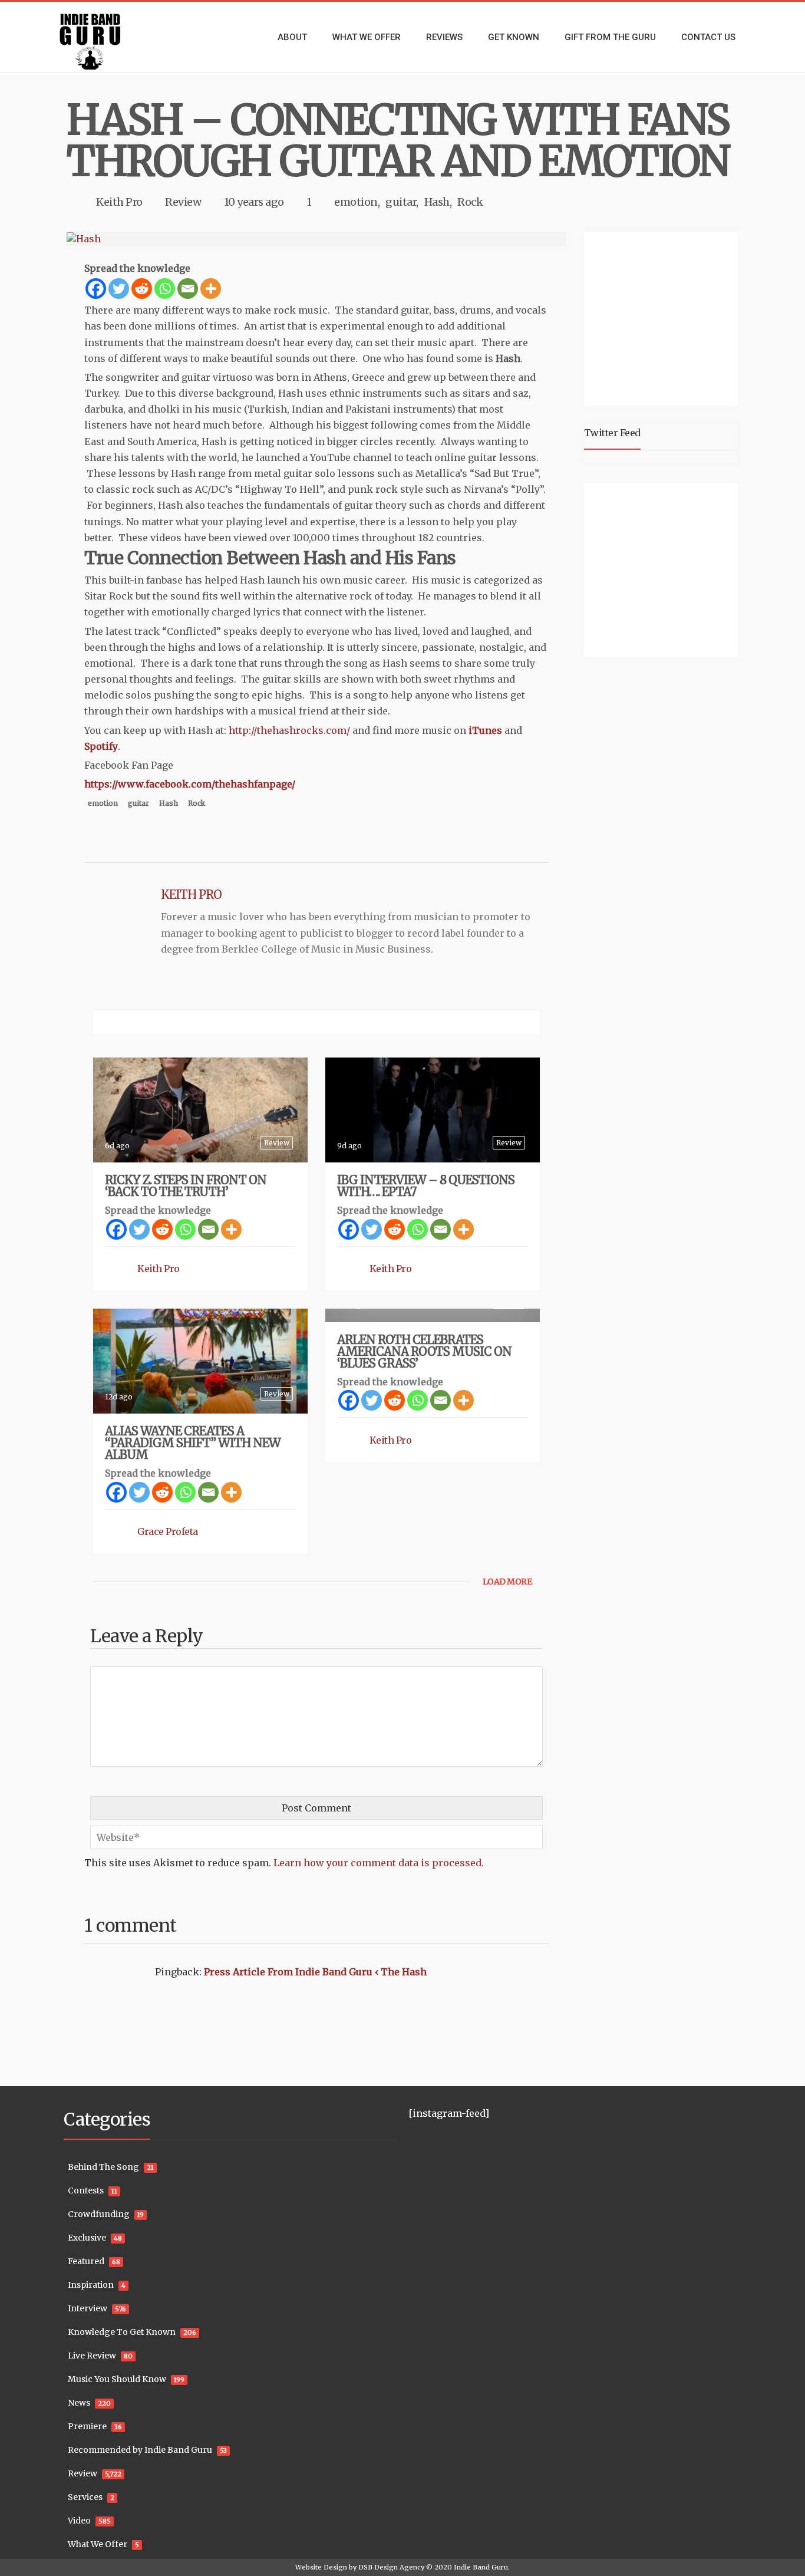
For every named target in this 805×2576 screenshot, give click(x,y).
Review (183, 202)
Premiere (87, 2426)
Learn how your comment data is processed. (379, 1863)
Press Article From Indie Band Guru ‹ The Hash (315, 1972)
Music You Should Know (117, 2379)
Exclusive (87, 2238)
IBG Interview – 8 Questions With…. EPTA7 (426, 1186)
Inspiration (91, 2285)
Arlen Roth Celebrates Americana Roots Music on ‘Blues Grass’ (424, 1351)
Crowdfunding (99, 2214)
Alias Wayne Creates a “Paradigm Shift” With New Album (193, 1443)
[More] (211, 289)
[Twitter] (119, 289)
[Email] (188, 289)
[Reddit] (142, 289)
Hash (437, 202)
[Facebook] (96, 289)
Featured (86, 2261)
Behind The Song (103, 2167)
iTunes (484, 730)
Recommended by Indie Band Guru (140, 2450)
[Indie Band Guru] (108, 37)
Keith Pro (119, 202)
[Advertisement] (664, 317)
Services (85, 2497)
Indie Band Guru (481, 2567)
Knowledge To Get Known (122, 2332)
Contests (86, 2190)
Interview (88, 2308)
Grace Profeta (168, 1531)
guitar (401, 202)
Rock (470, 202)
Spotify (101, 746)
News (79, 2403)
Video (79, 2521)
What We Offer (98, 2544)
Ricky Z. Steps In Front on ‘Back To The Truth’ (186, 1186)
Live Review (92, 2356)
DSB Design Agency (391, 2567)
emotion (356, 202)
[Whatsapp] (165, 289)
